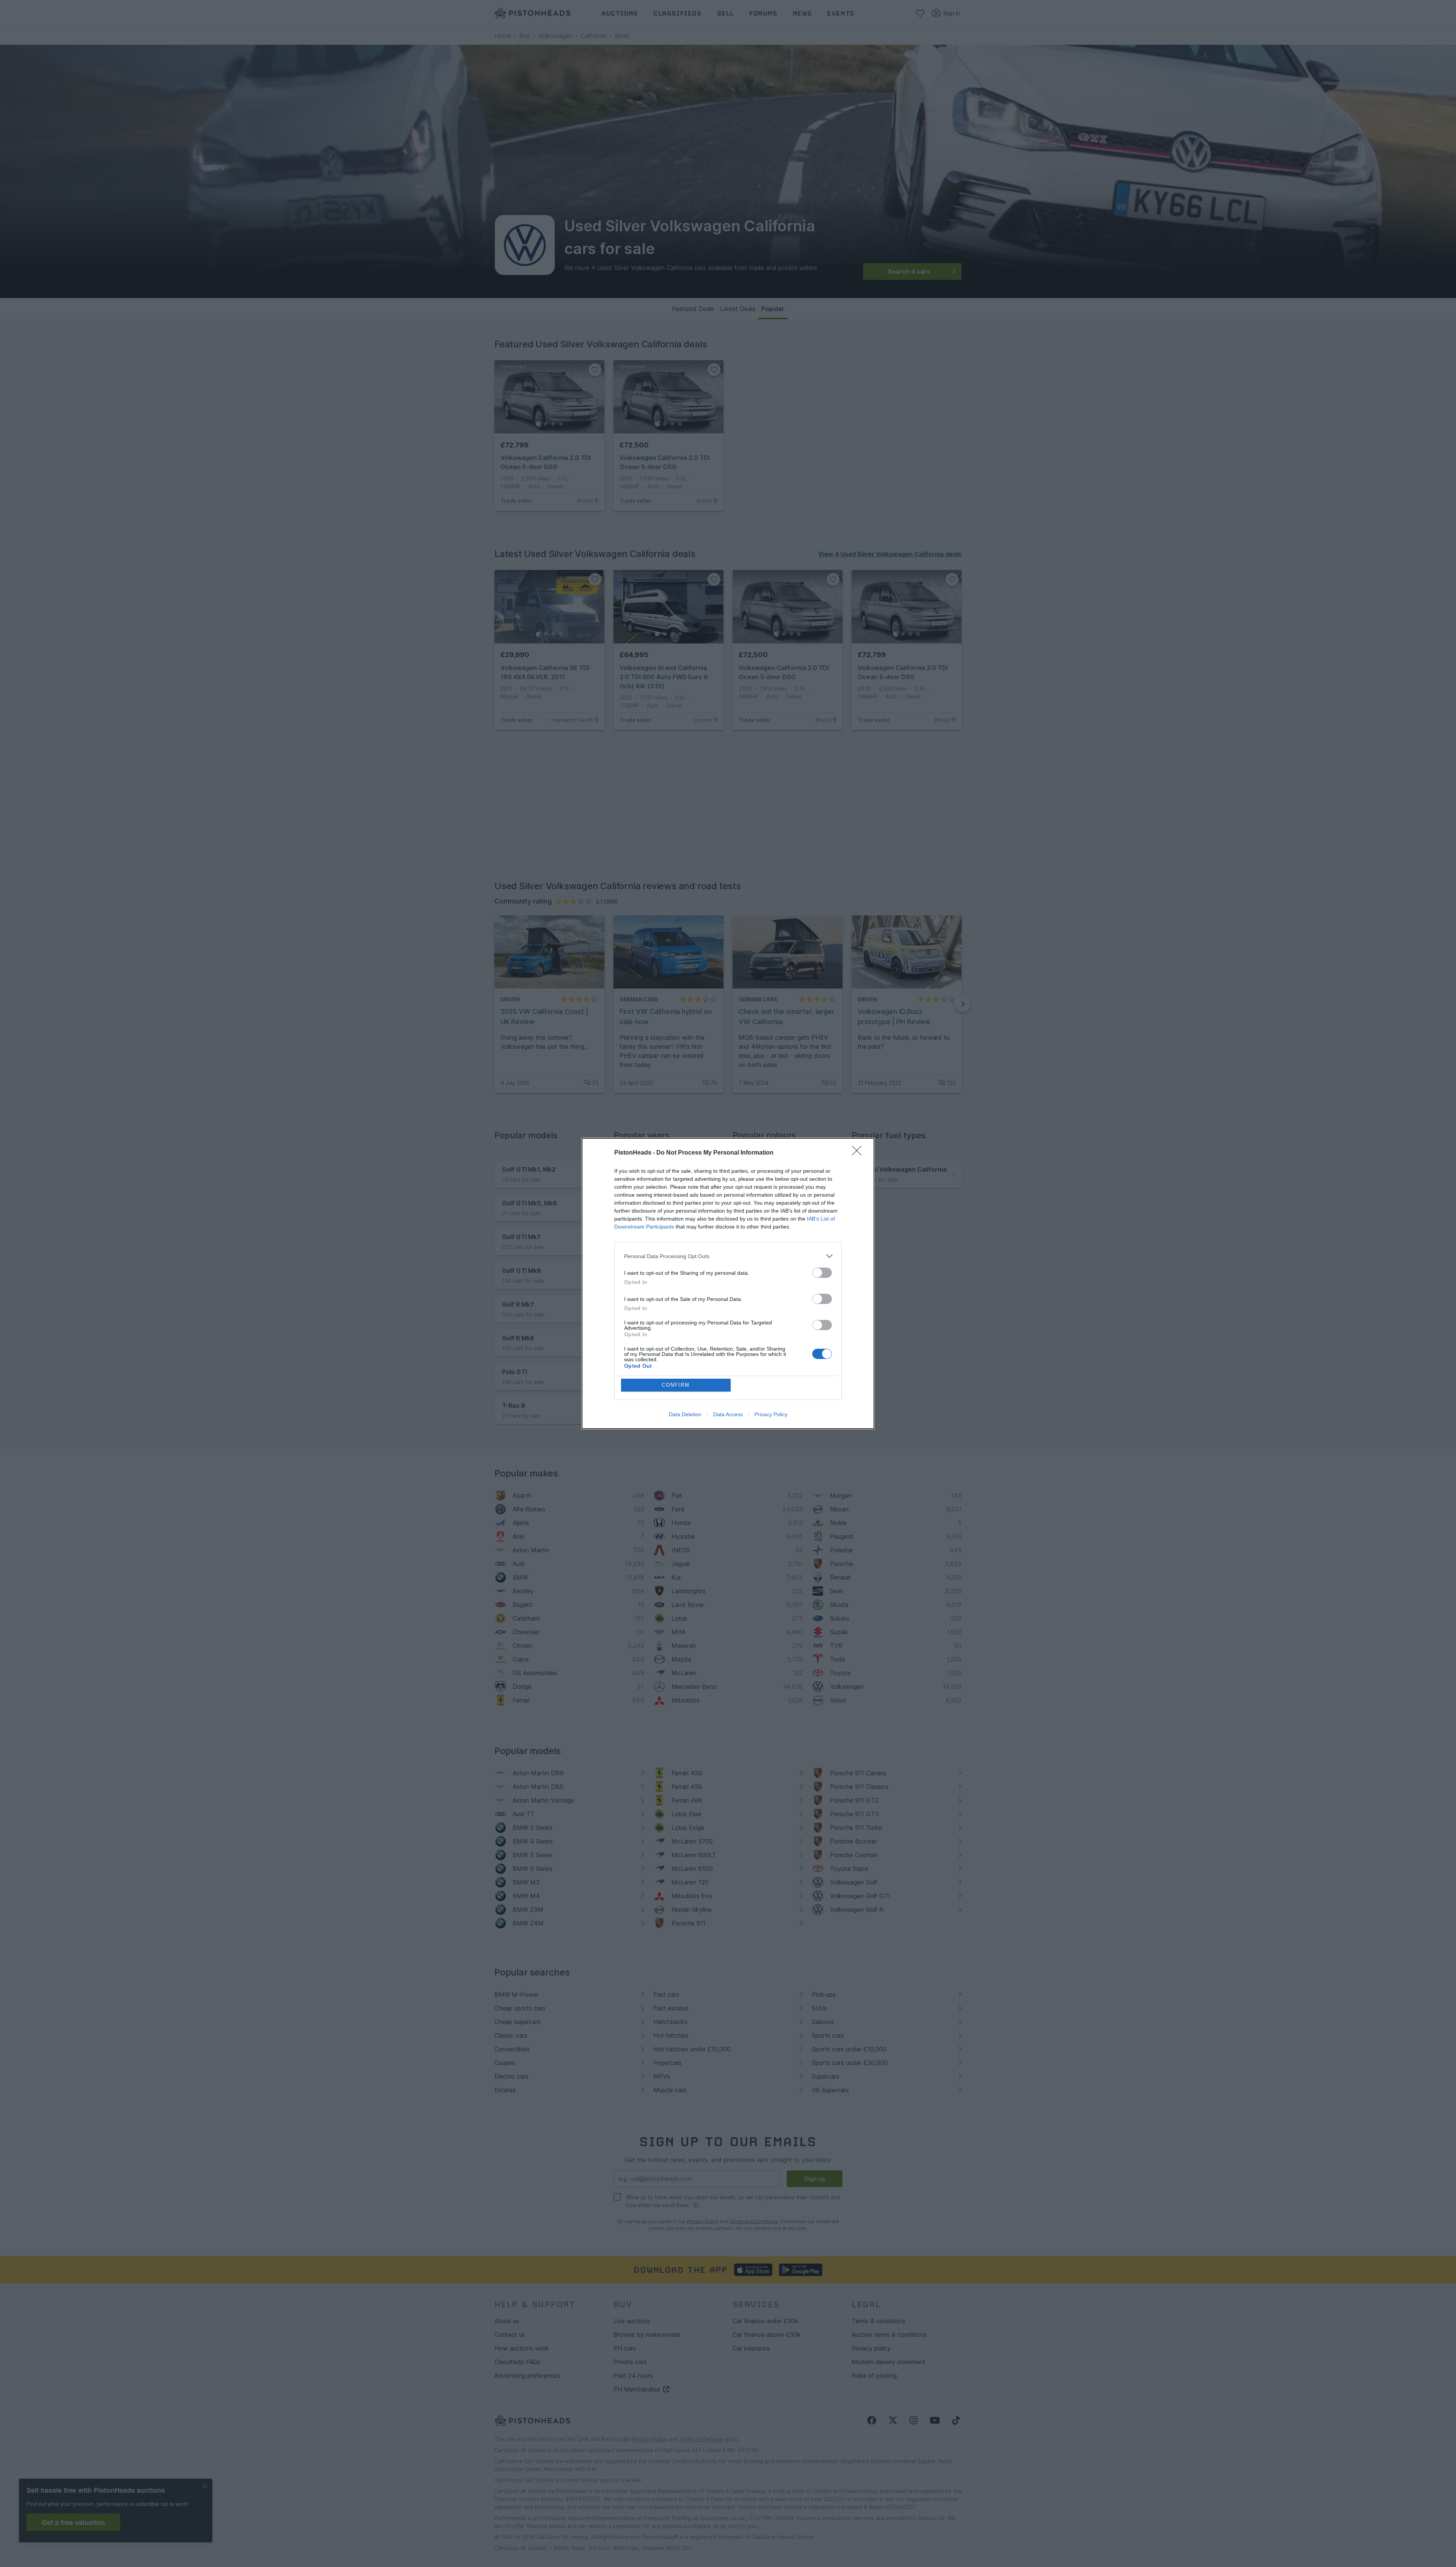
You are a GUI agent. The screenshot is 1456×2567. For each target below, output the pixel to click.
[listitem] (728, 1256)
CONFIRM (676, 1385)
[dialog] (728, 1283)
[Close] (859, 1153)
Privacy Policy (771, 1414)
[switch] (822, 1273)
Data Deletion (685, 1414)
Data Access (728, 1414)
